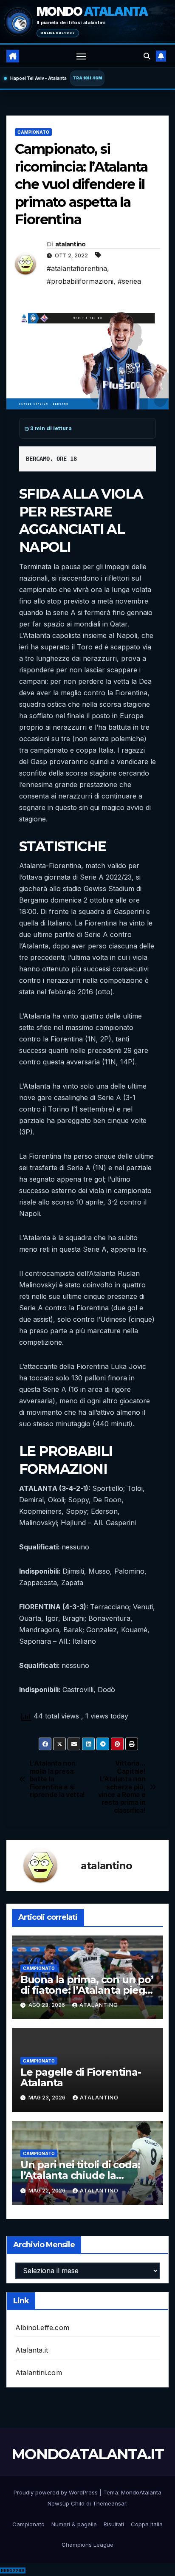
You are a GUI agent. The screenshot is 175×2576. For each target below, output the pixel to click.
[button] (147, 56)
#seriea (129, 281)
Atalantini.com (39, 2373)
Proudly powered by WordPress (56, 2492)
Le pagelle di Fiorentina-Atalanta (81, 2077)
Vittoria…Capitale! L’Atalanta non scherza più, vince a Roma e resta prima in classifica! (122, 1787)
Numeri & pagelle (74, 2524)
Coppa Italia (147, 2524)
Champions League (87, 2545)
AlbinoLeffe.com (42, 2328)
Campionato (33, 132)
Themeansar (109, 2503)
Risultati (114, 2524)
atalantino (71, 244)
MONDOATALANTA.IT (87, 2454)
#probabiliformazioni (80, 281)
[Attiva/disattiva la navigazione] (82, 56)
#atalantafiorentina (77, 268)
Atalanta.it (32, 2350)
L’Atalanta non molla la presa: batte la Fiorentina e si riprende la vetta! (57, 1779)
